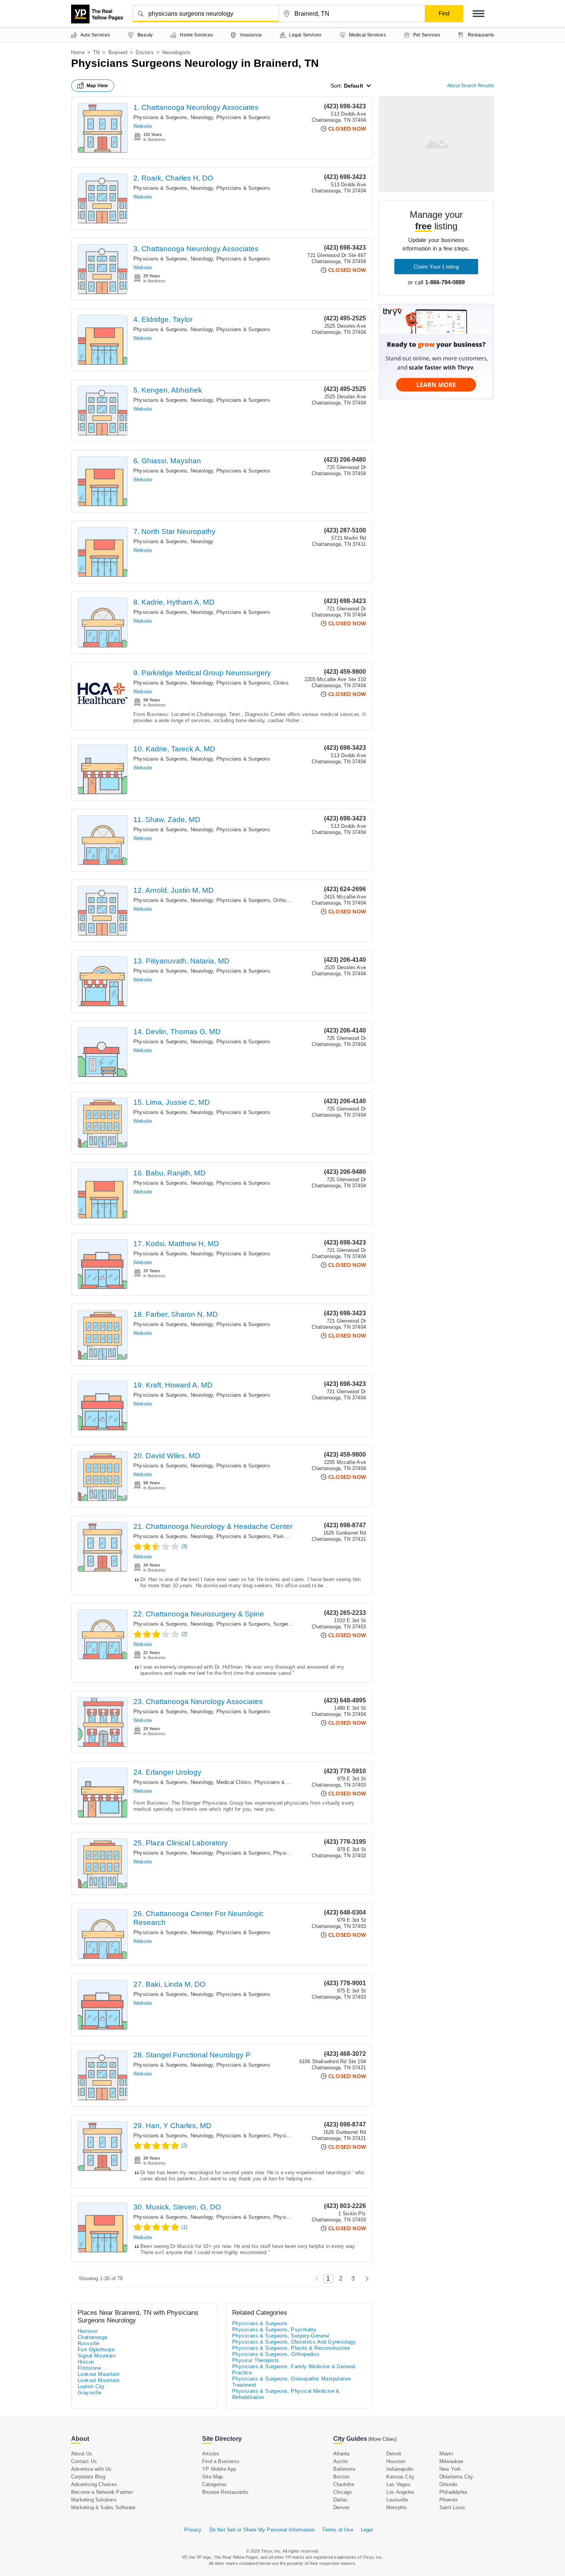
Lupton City (91, 2386)
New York (450, 2469)
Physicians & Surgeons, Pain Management (266, 1536)
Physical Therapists (256, 2360)
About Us (82, 2454)
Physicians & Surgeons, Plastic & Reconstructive (291, 2348)
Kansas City (400, 2477)
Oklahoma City (456, 2477)
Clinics (281, 683)
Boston (341, 2477)
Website (143, 126)
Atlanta (341, 2454)
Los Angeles (400, 2492)
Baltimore (344, 2469)
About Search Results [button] (470, 86)
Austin (341, 2461)
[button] (479, 14)
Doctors (145, 52)
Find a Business (221, 2461)
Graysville (90, 2393)
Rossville (89, 2343)
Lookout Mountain (99, 2374)
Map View (97, 86)
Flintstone (89, 2368)
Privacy (193, 2530)
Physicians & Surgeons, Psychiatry (274, 2330)
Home (78, 52)
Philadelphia (453, 2492)
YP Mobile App (219, 2469)
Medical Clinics (234, 1782)
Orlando (448, 2484)
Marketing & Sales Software (103, 2507)
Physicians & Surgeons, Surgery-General (264, 1624)
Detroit (394, 2454)
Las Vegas (398, 2484)
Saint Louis (452, 2507)
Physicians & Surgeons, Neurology (173, 117)
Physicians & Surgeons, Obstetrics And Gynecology (294, 2342)
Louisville (397, 2500)
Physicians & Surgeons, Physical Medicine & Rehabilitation (286, 2394)
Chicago (342, 2492)
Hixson (86, 2362)
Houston (396, 2461)
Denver (341, 2507)
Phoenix (449, 2500)
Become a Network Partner (102, 2492)
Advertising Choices (94, 2484)
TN (96, 52)
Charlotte (344, 2484)
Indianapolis (400, 2469)
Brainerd (118, 52)
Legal (367, 2530)
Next (365, 2278)
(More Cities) (382, 2439)
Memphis (397, 2507)
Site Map (213, 2477)
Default (354, 86)
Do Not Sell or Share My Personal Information (262, 2530)
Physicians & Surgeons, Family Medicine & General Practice (294, 2370)
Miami (446, 2454)
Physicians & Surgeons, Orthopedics (259, 900)
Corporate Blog (88, 2477)
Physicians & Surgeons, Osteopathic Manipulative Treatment (292, 2382)
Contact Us (84, 2461)
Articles (211, 2454)
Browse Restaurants (225, 2492)
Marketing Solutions (94, 2500)
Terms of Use (337, 2530)
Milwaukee (451, 2461)
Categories (214, 2484)
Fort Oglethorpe (96, 2350)
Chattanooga (92, 2337)
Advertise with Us (91, 2469)
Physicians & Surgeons (243, 117)
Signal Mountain (97, 2356)
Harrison (87, 2331)
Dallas (340, 2500)
